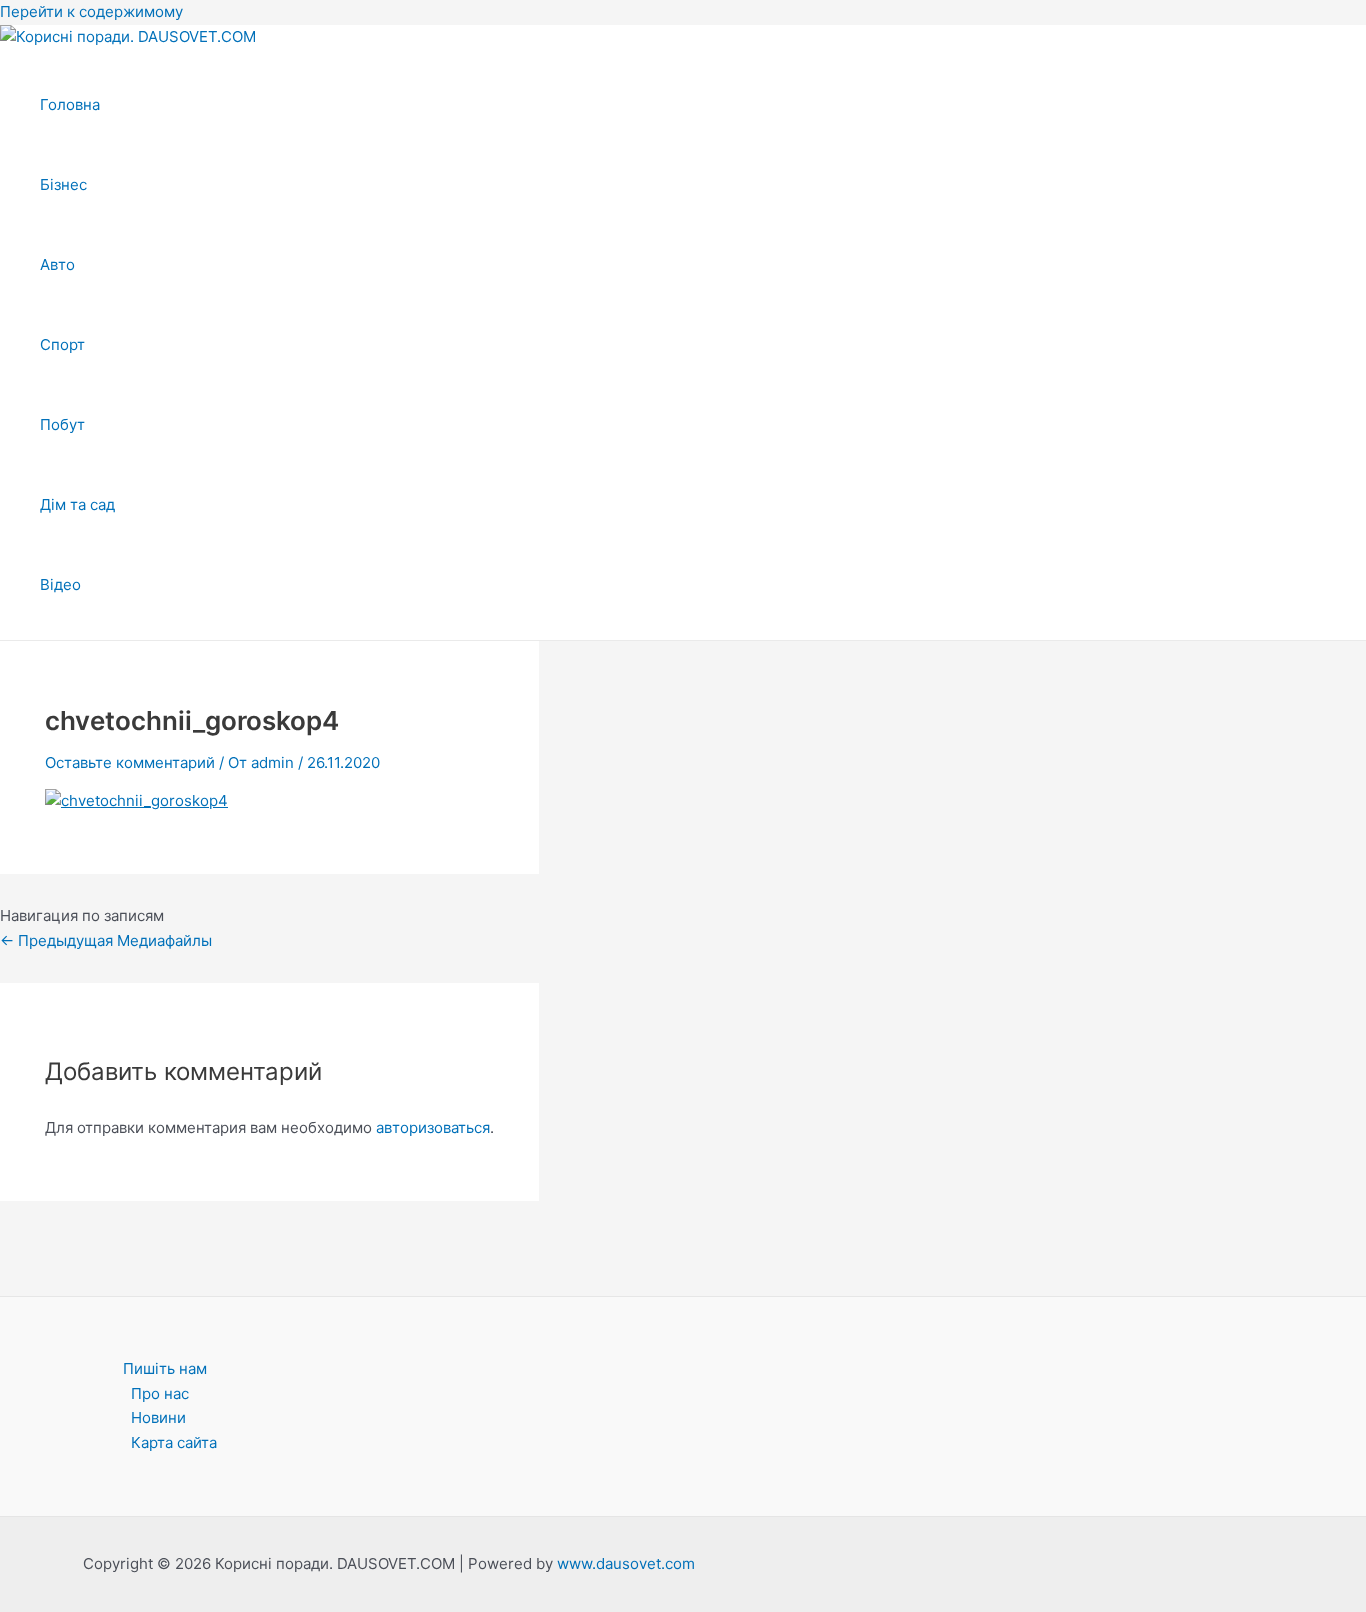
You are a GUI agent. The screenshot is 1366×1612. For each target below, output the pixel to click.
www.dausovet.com (626, 1563)
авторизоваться (433, 1127)
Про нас (160, 1393)
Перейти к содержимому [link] (91, 11)
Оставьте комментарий (130, 762)
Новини (158, 1417)
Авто (57, 264)
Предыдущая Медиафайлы (106, 940)
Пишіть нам (165, 1368)
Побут (62, 424)
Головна (70, 104)
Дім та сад (77, 504)
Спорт (62, 344)
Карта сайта (174, 1442)
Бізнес (63, 184)
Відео (60, 584)
